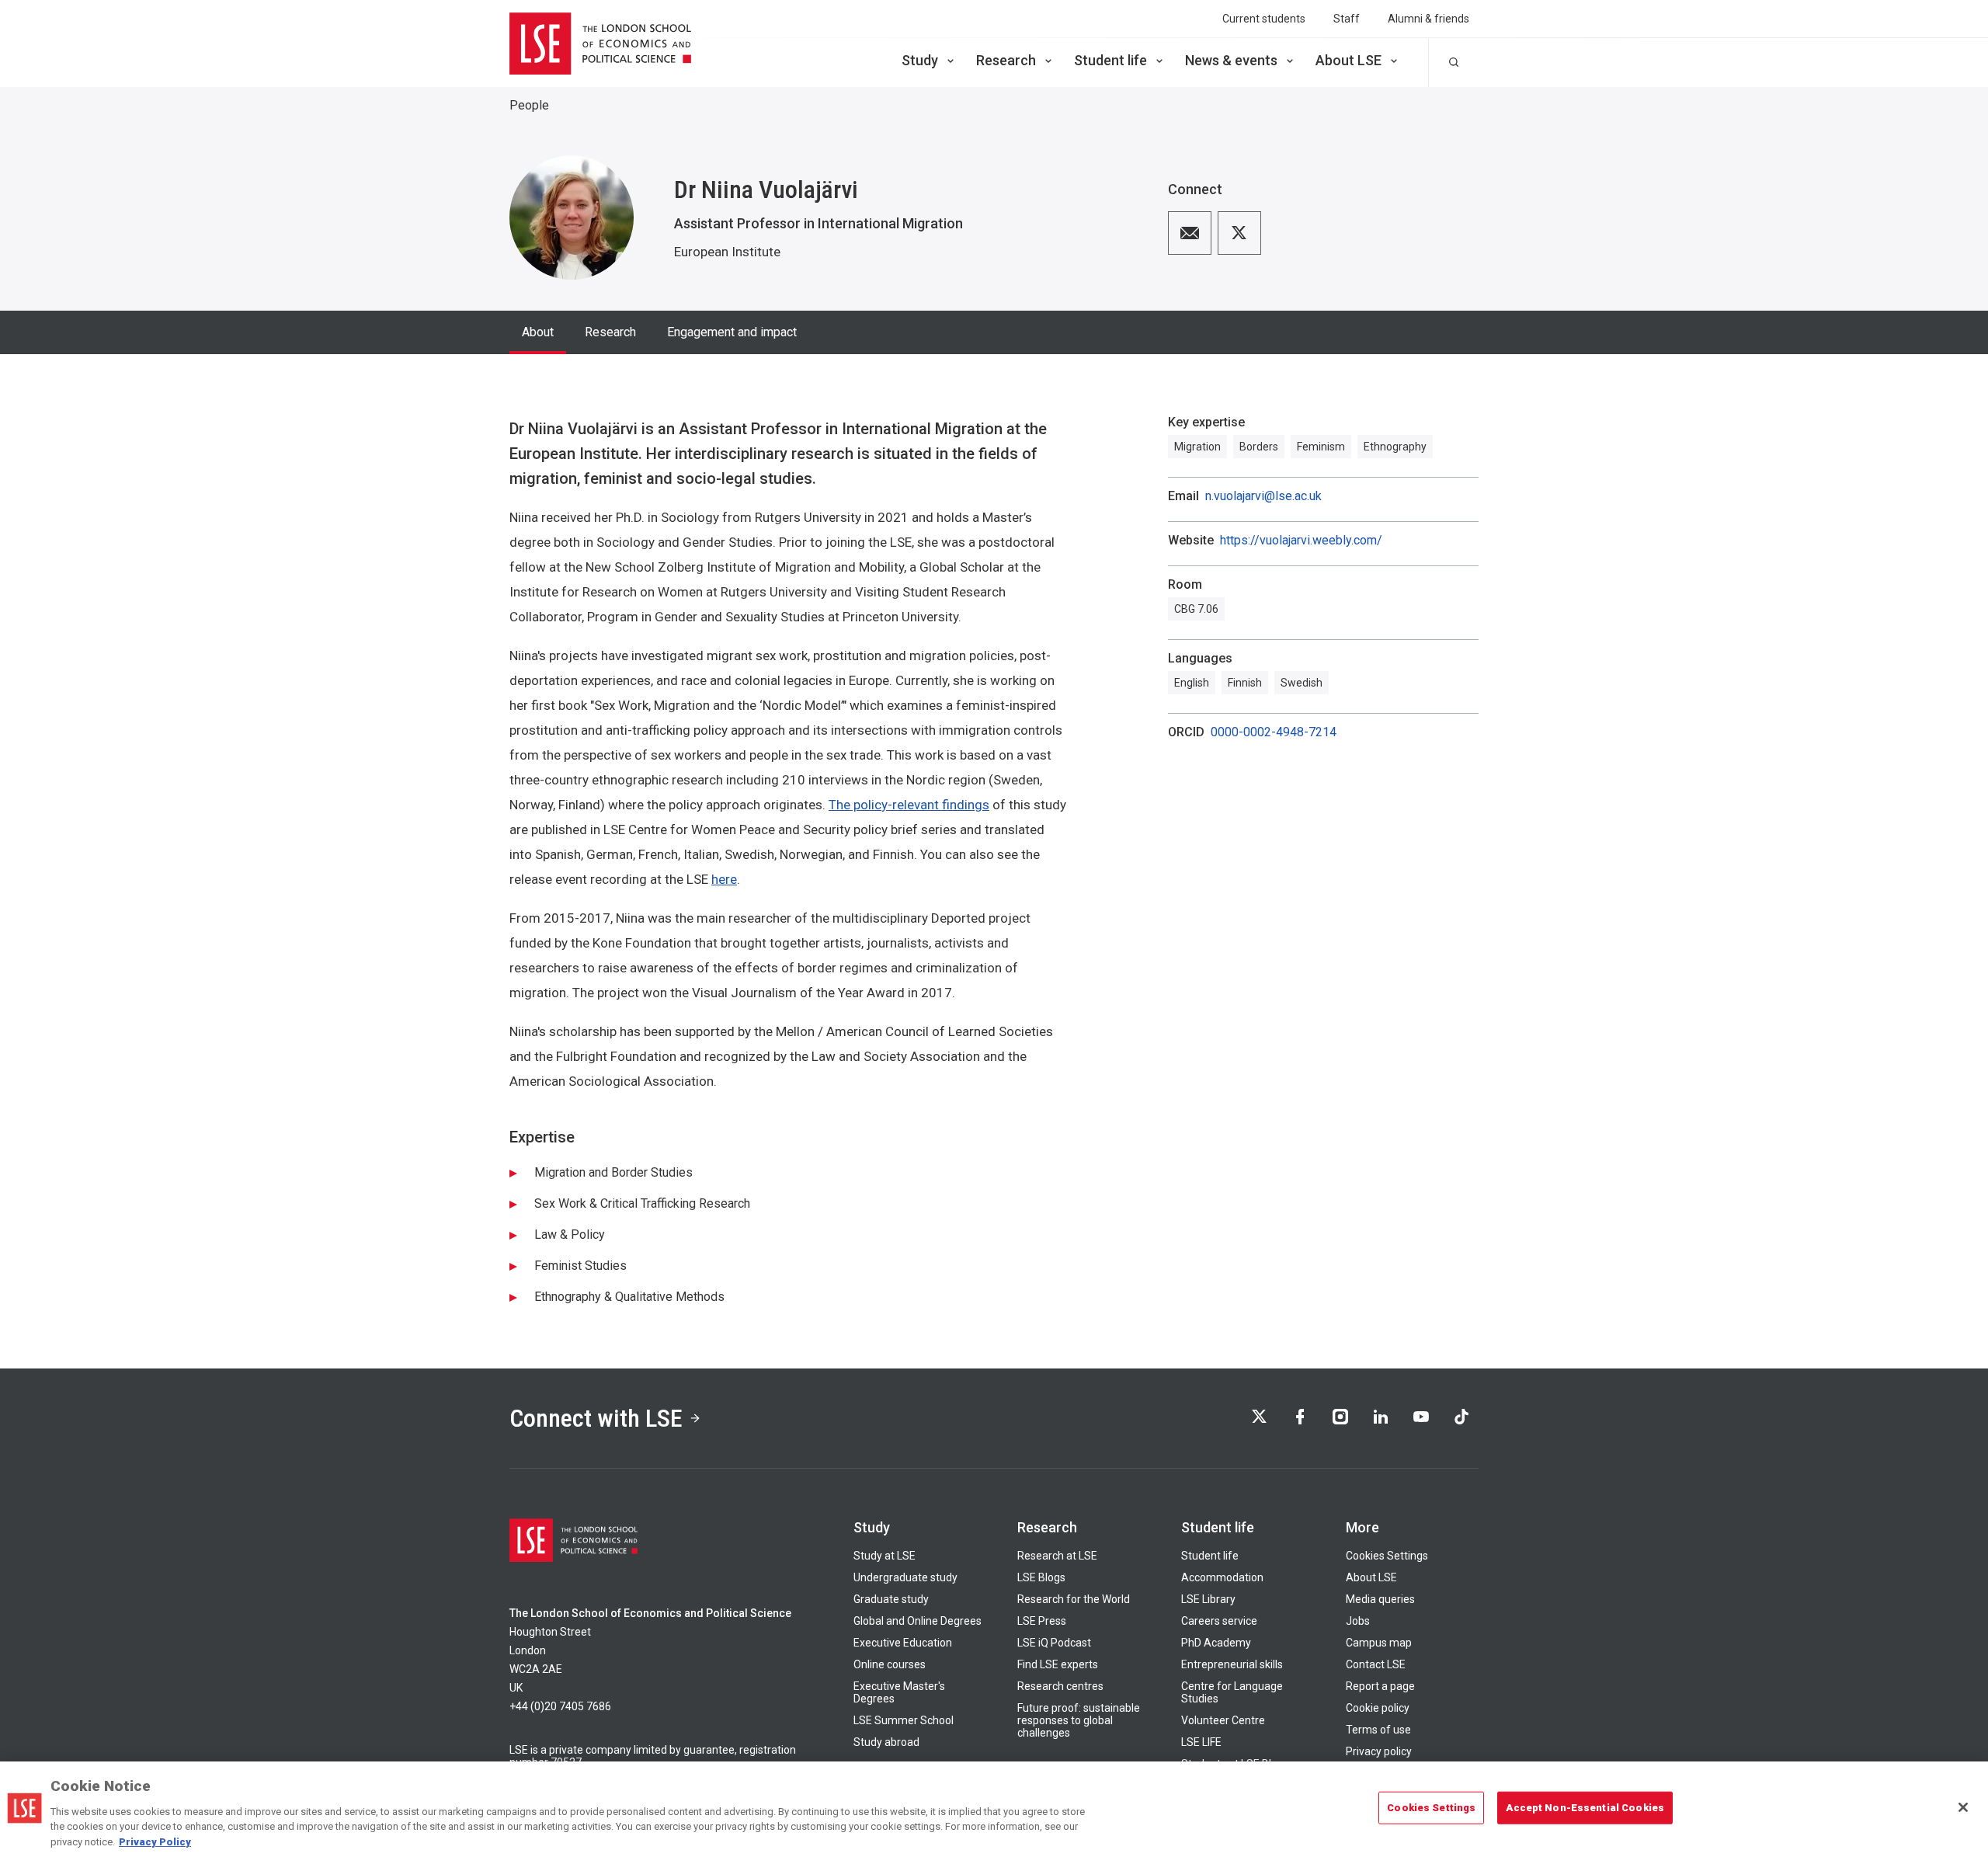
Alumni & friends (1428, 19)
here (724, 879)
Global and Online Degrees (918, 1621)
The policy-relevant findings (909, 805)
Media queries (1380, 1599)
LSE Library (1208, 1599)
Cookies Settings (1387, 1556)
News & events (1231, 60)
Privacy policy (1379, 1751)
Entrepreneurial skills (1232, 1664)
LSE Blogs (1041, 1577)
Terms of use (1378, 1730)
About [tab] (538, 332)
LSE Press (1042, 1621)
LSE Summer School (904, 1720)
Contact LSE (1376, 1664)
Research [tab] (610, 332)
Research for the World (1074, 1599)
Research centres (1060, 1686)
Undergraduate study (905, 1577)
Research (1006, 60)
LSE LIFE (1201, 1742)
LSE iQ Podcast (1054, 1643)
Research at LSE (1057, 1556)
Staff (1347, 19)
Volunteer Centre (1223, 1720)
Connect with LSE (596, 1418)
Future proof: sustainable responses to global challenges (1079, 1720)
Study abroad (886, 1742)
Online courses (890, 1664)
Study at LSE (885, 1556)
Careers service (1219, 1621)
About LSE (1349, 60)
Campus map (1379, 1643)
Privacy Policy (155, 1841)
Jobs (1358, 1621)
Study (920, 60)
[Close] (1963, 1807)
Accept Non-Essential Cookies (1585, 1808)
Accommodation (1222, 1577)
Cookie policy (1378, 1708)
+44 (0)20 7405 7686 (560, 1706)
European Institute (727, 252)
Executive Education (903, 1643)
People (529, 105)
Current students (1264, 19)
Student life (1110, 60)
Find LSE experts (1058, 1664)
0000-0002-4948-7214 (1274, 732)
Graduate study (891, 1599)
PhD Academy (1216, 1643)
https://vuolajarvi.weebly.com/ (1301, 541)
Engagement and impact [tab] (732, 332)
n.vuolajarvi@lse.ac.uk (1263, 496)
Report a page (1380, 1686)
